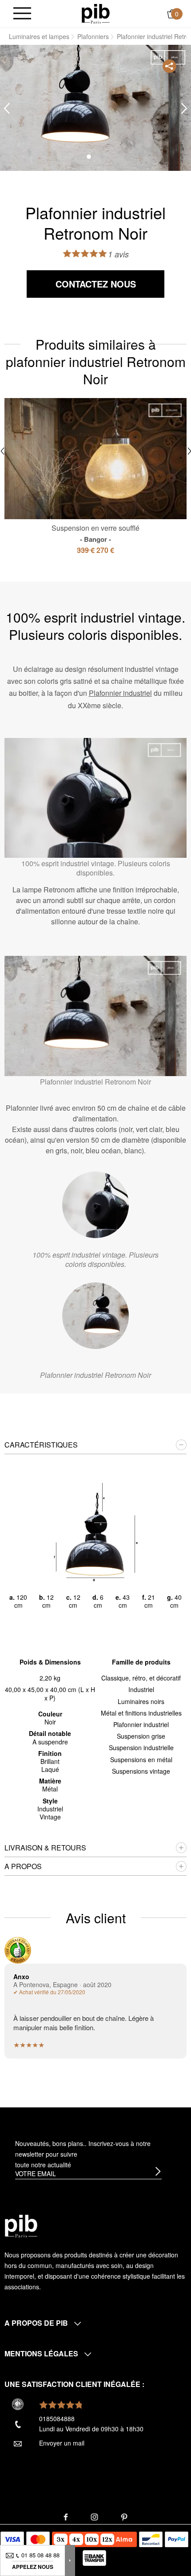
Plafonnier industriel (120, 693)
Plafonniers (93, 36)
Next (184, 108)
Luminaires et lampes (39, 36)
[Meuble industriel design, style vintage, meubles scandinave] (96, 13)
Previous (7, 108)
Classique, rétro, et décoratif (141, 1678)
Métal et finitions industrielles (141, 1713)
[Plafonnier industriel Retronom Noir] (95, 1316)
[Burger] (22, 14)
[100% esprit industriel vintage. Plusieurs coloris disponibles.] (95, 1205)
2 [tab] (102, 157)
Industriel (141, 1689)
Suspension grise (141, 1736)
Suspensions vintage (141, 1771)
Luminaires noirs (141, 1701)
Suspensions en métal (141, 1759)
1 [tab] (89, 157)
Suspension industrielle (141, 1748)
